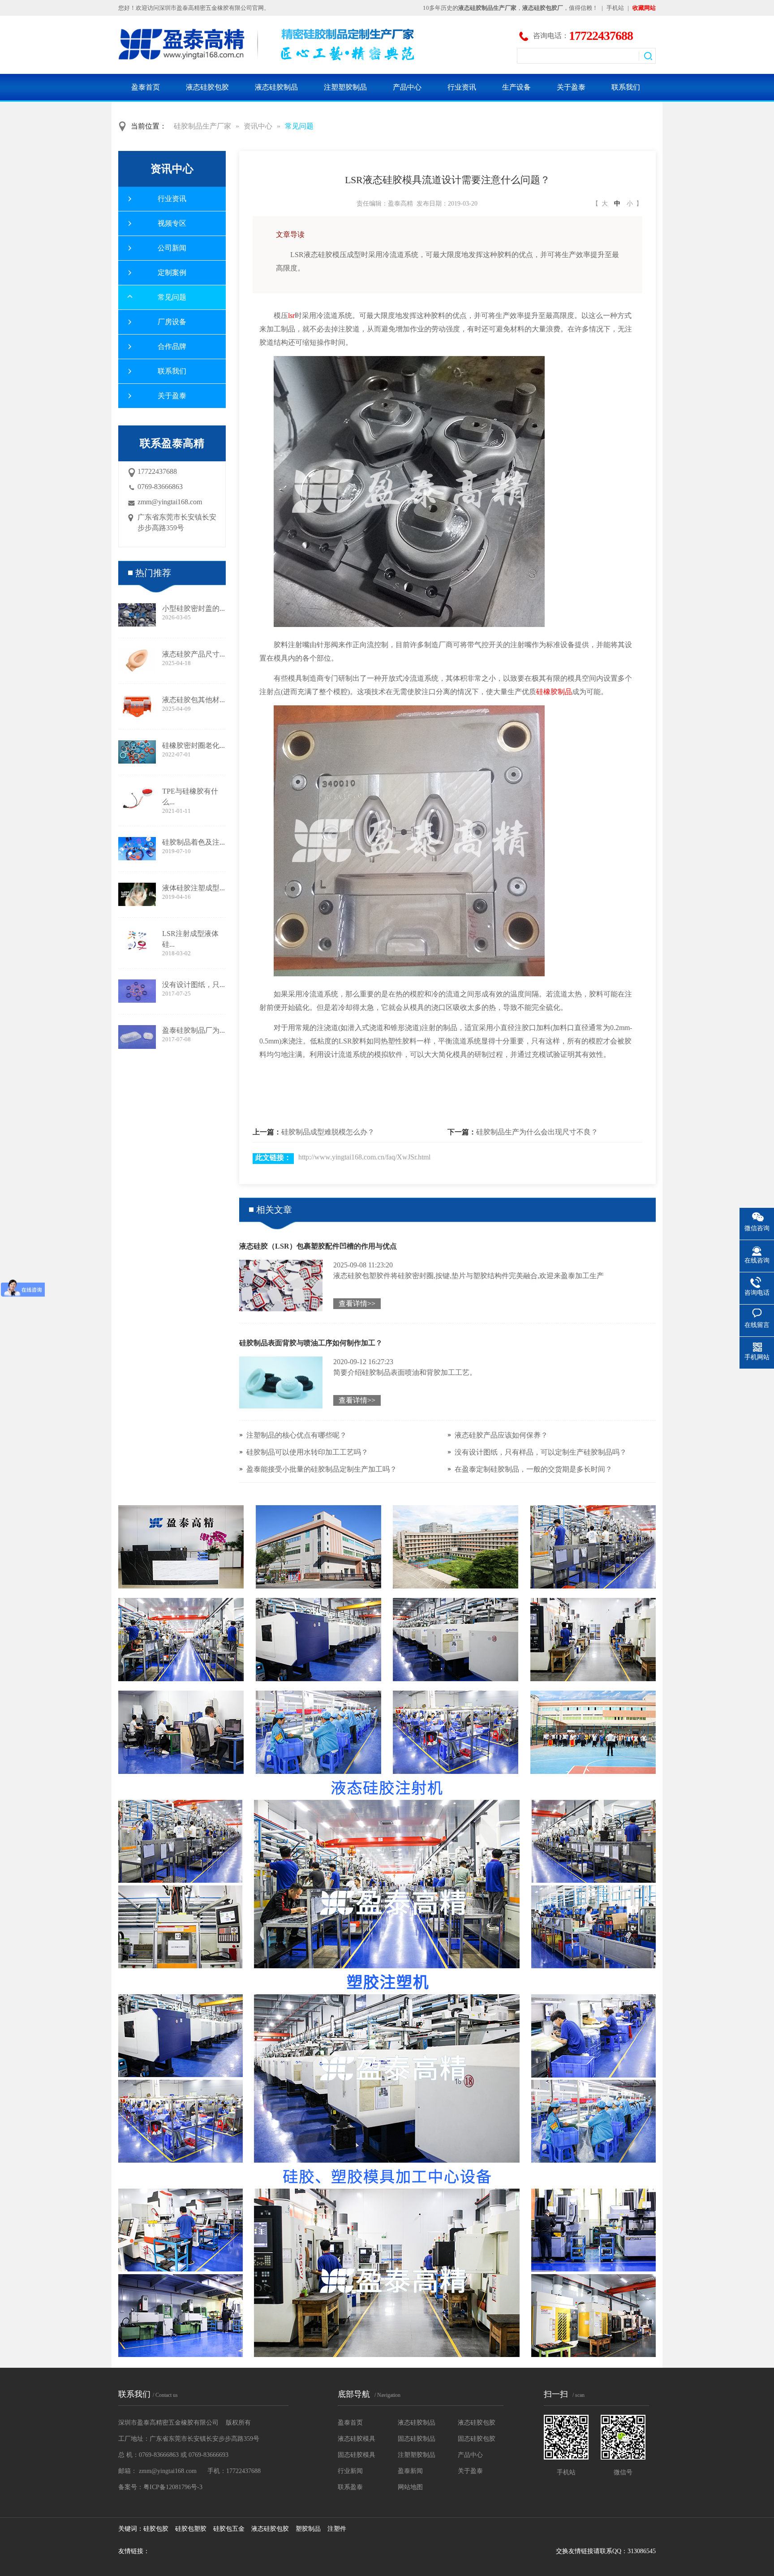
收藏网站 (644, 8)
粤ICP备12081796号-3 (173, 2487)
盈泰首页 (146, 87)
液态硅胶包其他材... (193, 700)
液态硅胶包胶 (207, 87)
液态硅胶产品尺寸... (193, 654)
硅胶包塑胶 (191, 2529)
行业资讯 (462, 87)
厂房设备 (172, 322)
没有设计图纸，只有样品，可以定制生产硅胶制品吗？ (541, 1452)
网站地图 (410, 2487)
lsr (291, 316)
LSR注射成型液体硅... (190, 939)
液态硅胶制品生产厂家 (487, 8)
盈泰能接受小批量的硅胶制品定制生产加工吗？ (322, 1469)
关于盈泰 (571, 87)
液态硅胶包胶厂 (543, 8)
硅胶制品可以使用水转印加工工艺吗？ (307, 1452)
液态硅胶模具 (357, 2439)
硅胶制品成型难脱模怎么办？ (328, 1132)
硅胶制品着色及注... (193, 842)
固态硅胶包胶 (477, 2439)
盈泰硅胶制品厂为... (193, 1030)
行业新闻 (350, 2471)
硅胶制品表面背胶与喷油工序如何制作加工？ (311, 1343)
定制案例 (172, 273)
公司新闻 (172, 248)
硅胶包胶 (156, 2529)
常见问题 (299, 126)
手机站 (615, 8)
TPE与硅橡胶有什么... (190, 796)
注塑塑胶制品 (345, 87)
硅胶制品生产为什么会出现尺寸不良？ (537, 1132)
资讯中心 (258, 126)
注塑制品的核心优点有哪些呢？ (297, 1435)
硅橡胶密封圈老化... (193, 745)
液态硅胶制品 (276, 87)
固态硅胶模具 (357, 2455)
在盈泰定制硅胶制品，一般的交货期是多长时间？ (533, 1469)
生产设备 (516, 87)
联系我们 (626, 87)
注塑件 (337, 2529)
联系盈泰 (350, 2487)
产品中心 (407, 87)
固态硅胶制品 (417, 2439)
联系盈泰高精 (172, 443)
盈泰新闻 (410, 2471)
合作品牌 (172, 346)
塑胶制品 (308, 2529)
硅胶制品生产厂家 (202, 126)
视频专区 (172, 223)
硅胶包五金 (229, 2529)
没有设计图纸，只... (193, 985)
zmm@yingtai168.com (170, 502)
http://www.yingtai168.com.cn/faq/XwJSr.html (364, 1157)
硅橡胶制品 (554, 692)
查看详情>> (357, 1303)
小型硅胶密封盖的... (193, 608)
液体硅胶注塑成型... (193, 888)
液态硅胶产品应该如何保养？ (501, 1435)
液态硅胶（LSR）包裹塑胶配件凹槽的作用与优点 (318, 1246)
